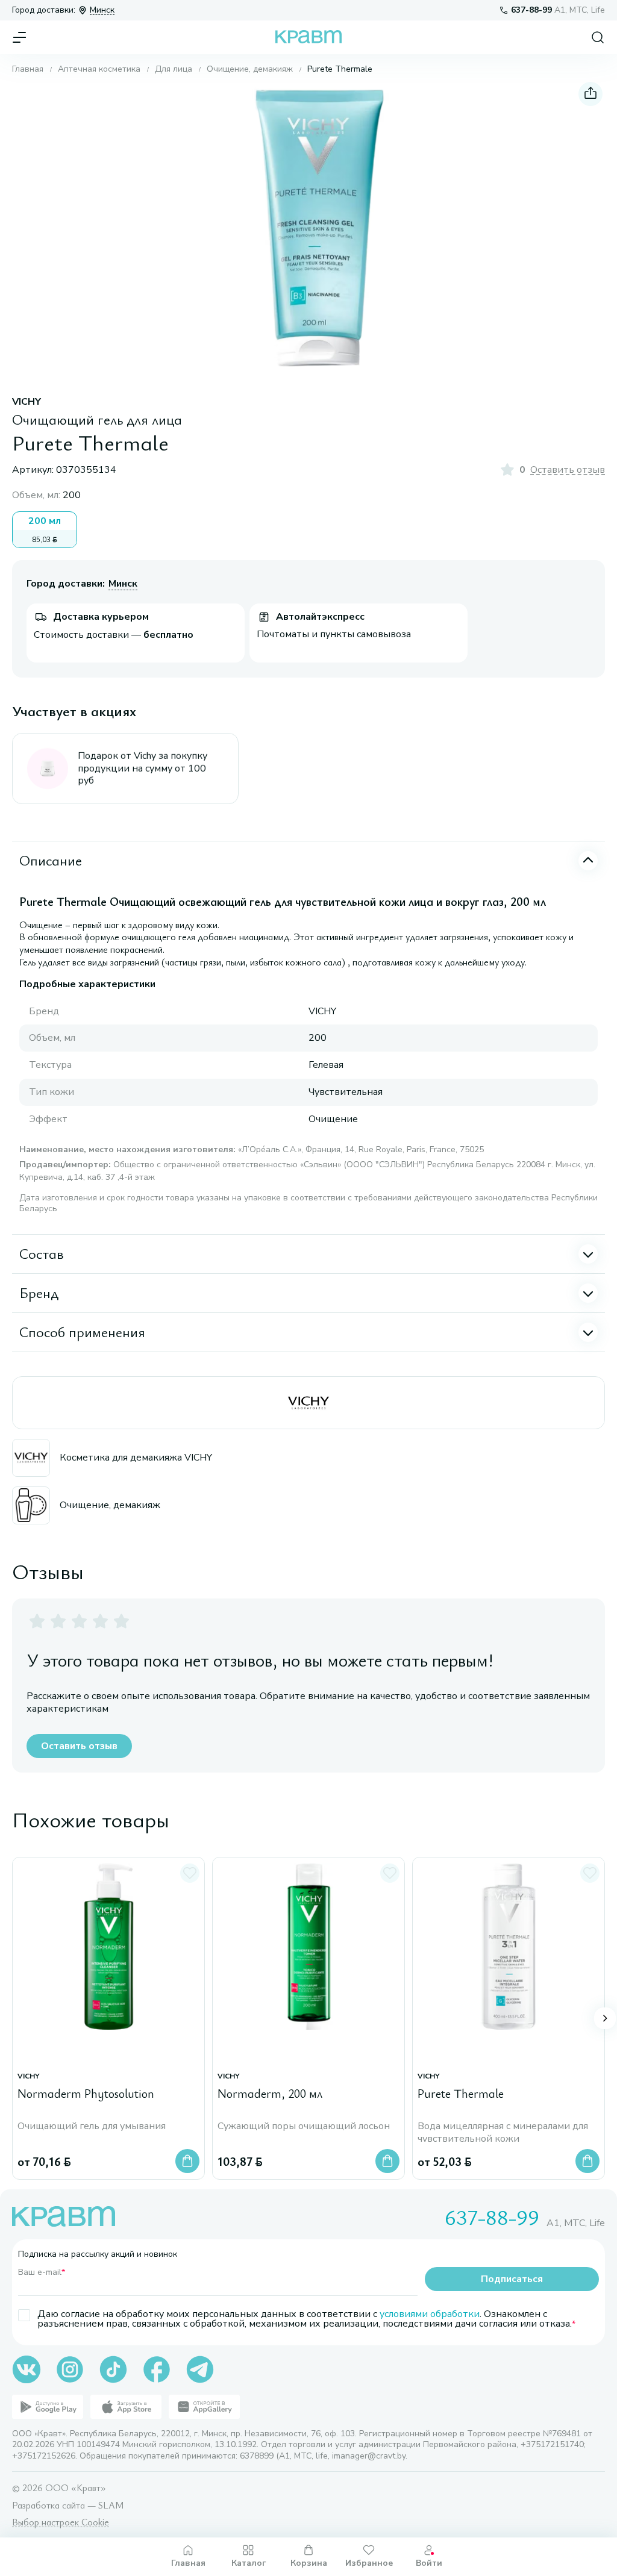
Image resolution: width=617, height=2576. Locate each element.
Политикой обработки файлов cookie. (271, 2485)
